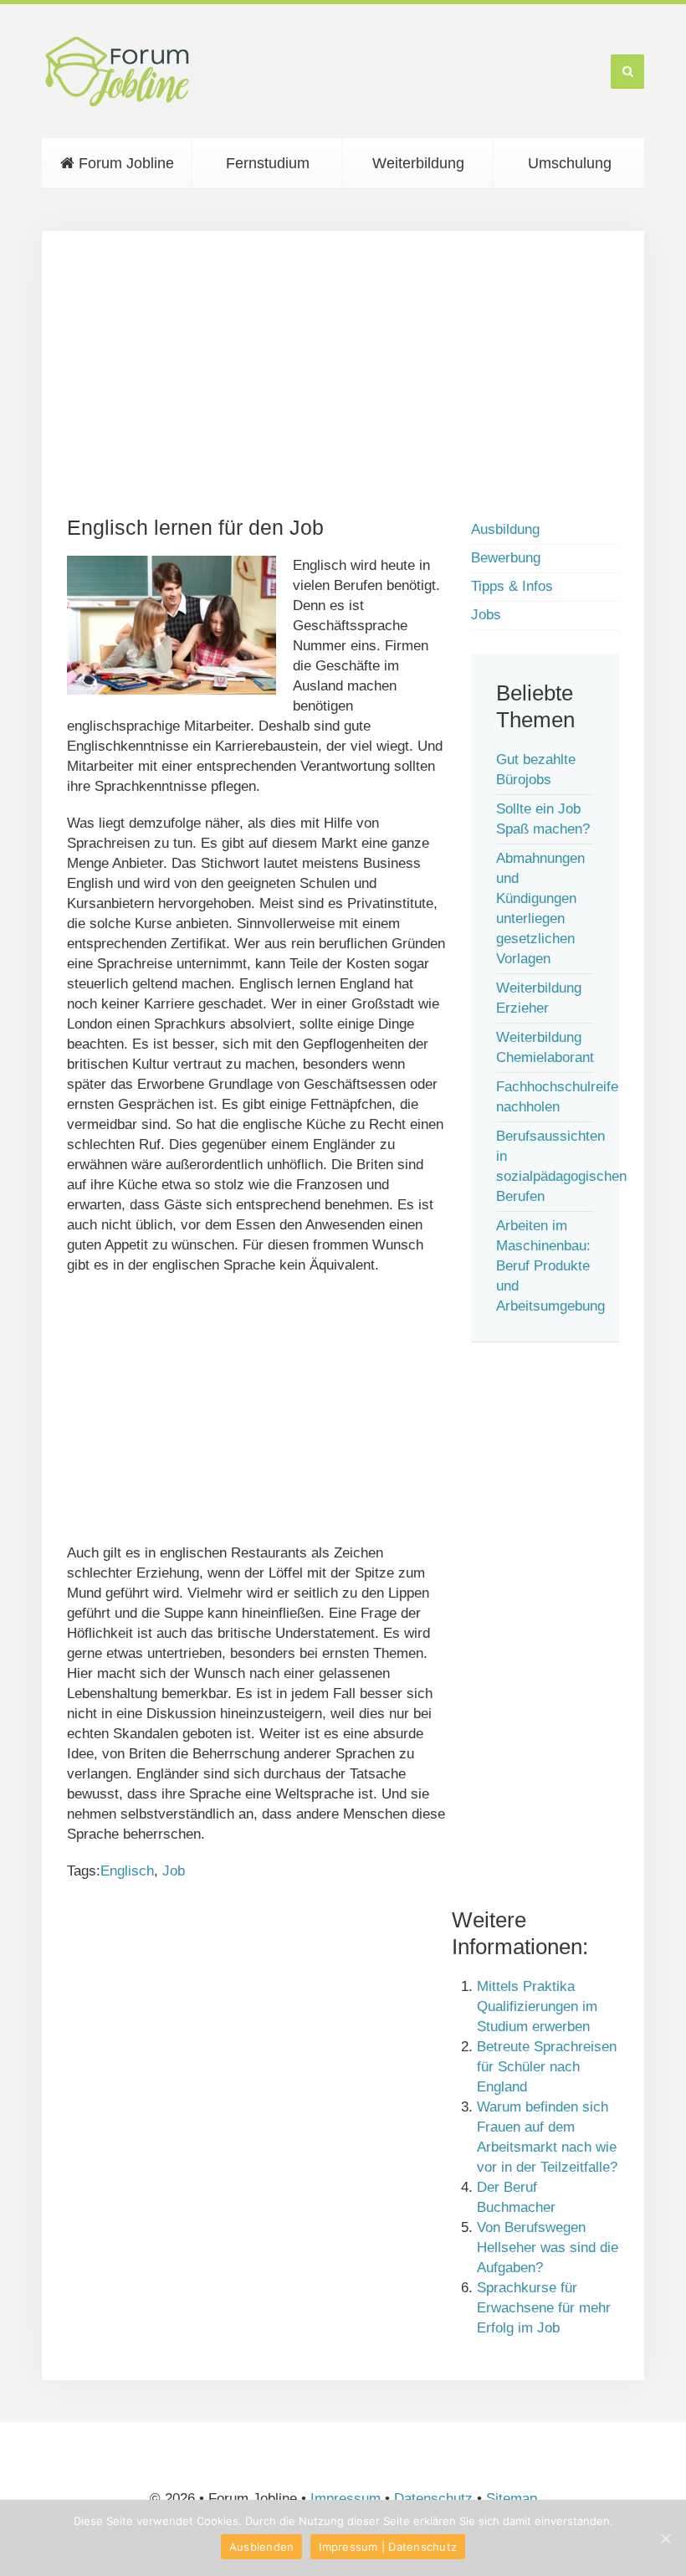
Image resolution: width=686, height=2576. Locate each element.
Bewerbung (506, 558)
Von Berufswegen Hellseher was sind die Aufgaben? (548, 2248)
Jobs (486, 615)
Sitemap (512, 2499)
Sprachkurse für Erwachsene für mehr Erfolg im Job (544, 2308)
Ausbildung (505, 529)
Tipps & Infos (512, 586)
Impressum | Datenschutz (388, 2547)
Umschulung (570, 163)
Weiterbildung (418, 163)
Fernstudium (268, 163)
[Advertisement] (343, 373)
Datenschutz (433, 2499)
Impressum (346, 2499)
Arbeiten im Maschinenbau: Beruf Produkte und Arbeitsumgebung (550, 1266)
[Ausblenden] (665, 2538)
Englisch (127, 1871)
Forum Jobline (124, 163)
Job (174, 1871)
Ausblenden (262, 2547)
